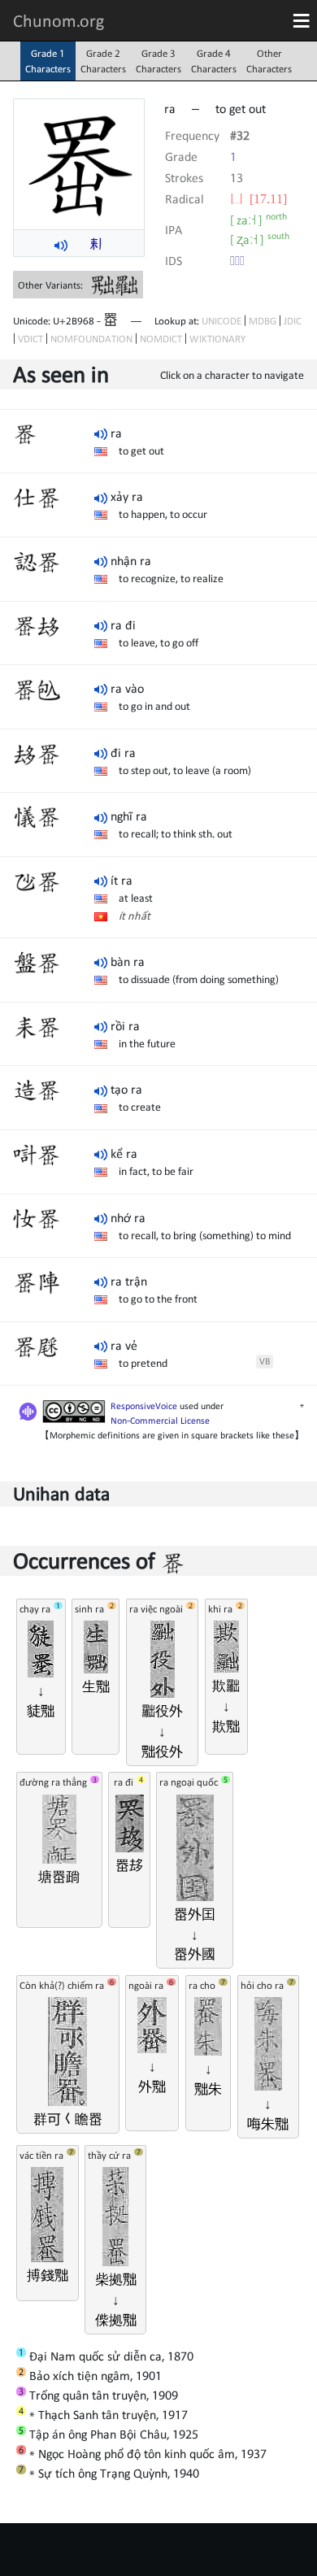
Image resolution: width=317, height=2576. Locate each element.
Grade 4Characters (214, 61)
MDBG (263, 321)
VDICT (30, 339)
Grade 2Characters (103, 61)
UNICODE (221, 321)
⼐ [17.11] (258, 198)
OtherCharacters (269, 61)
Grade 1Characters (48, 61)
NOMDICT (161, 339)
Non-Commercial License (160, 1421)
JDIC (293, 321)
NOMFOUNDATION (91, 339)
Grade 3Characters (158, 61)
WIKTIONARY (217, 339)
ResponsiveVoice (144, 1406)
